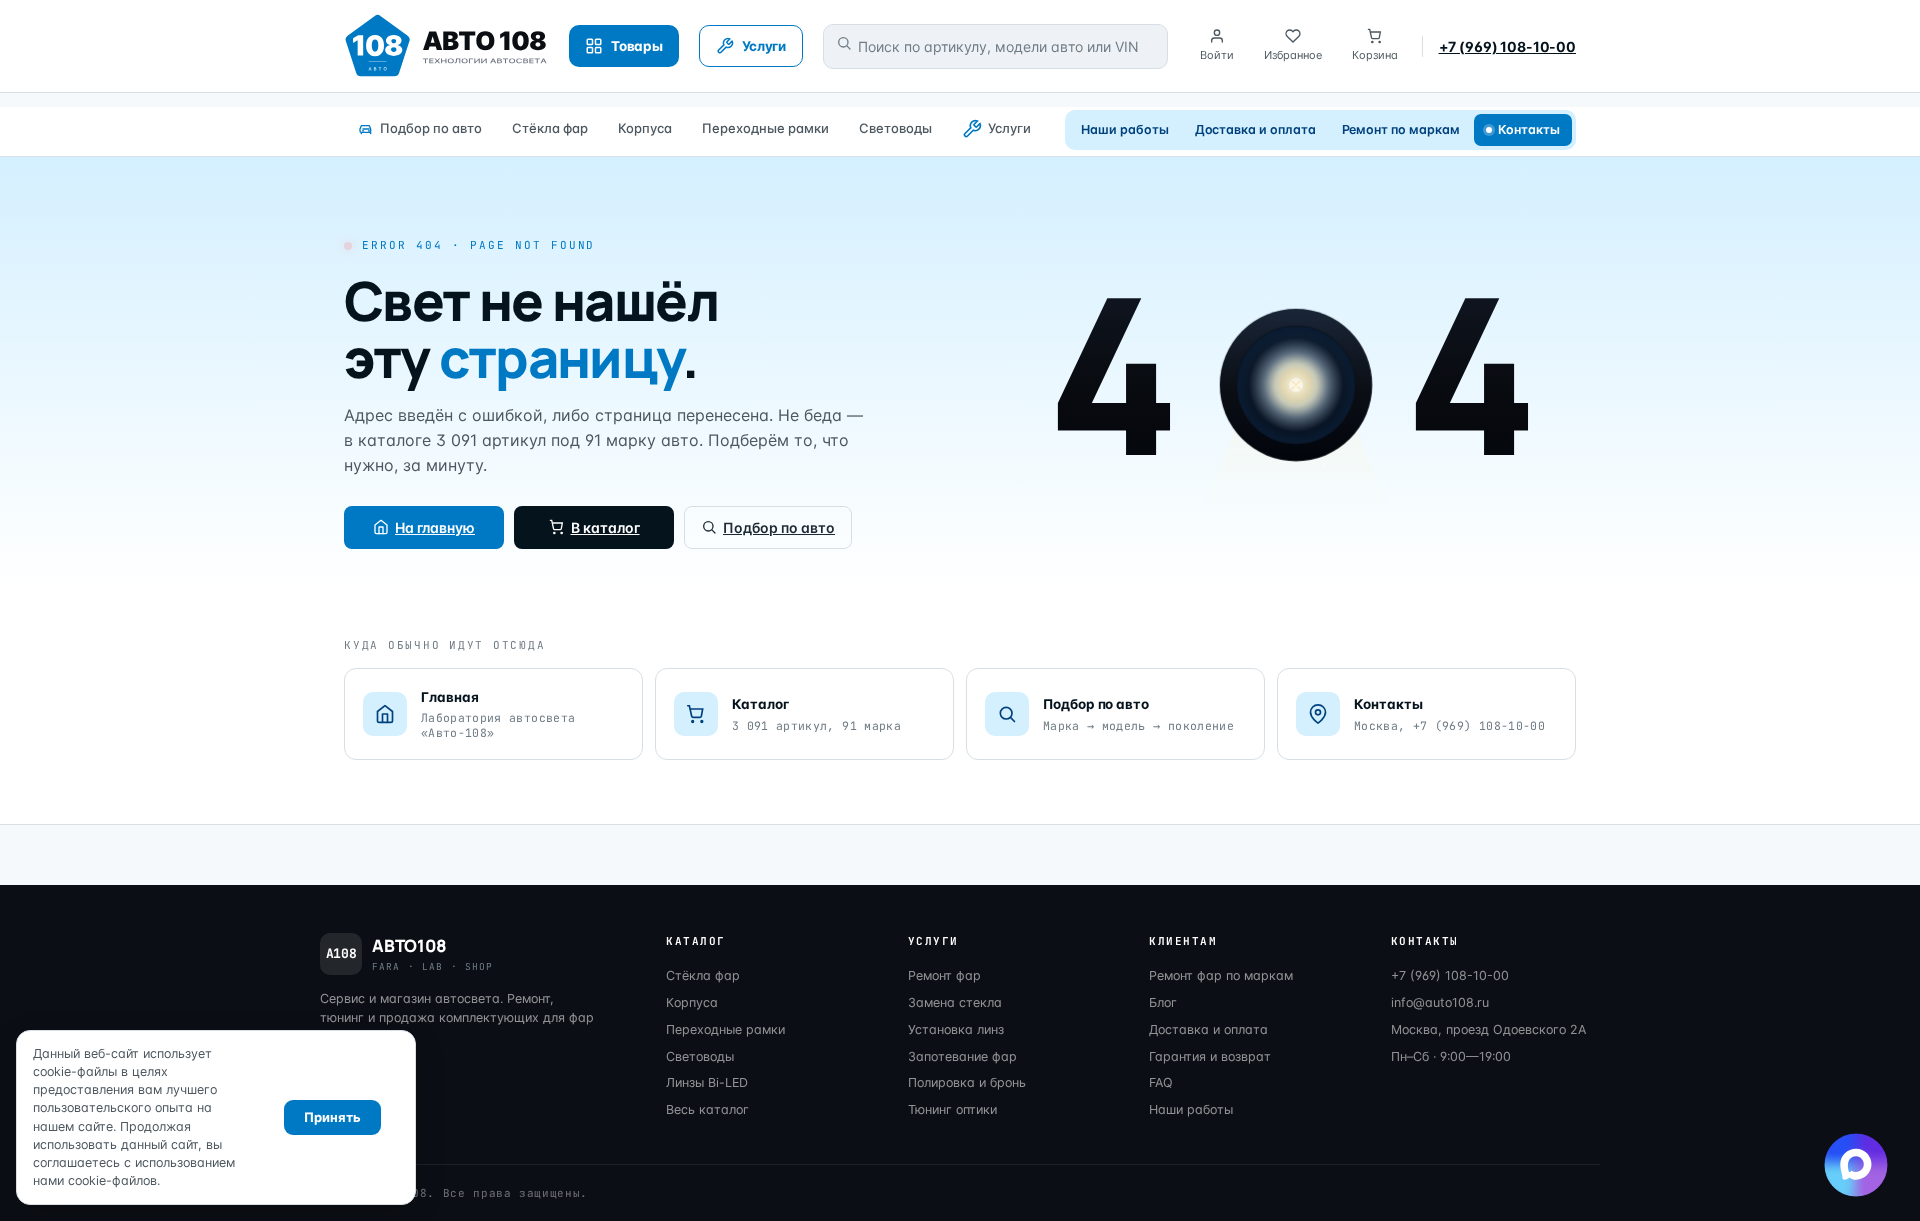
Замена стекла (955, 1002)
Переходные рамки (765, 128)
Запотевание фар (962, 1056)
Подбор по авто (431, 128)
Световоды (895, 128)
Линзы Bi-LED (707, 1082)
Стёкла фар (550, 128)
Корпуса (645, 128)
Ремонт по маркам (1401, 129)
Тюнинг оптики (952, 1109)
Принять (332, 1117)
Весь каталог (707, 1109)
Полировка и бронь (967, 1082)
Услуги (1009, 128)
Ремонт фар (944, 975)
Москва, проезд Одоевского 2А (1488, 1029)
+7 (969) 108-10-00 (1507, 46)
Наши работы (1124, 129)
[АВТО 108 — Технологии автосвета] (446, 46)
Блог (1163, 1002)
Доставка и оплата (1255, 129)
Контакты (1529, 129)
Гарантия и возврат (1210, 1056)
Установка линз (956, 1029)
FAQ (1161, 1082)
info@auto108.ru (1440, 1002)
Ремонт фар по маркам (1221, 975)
